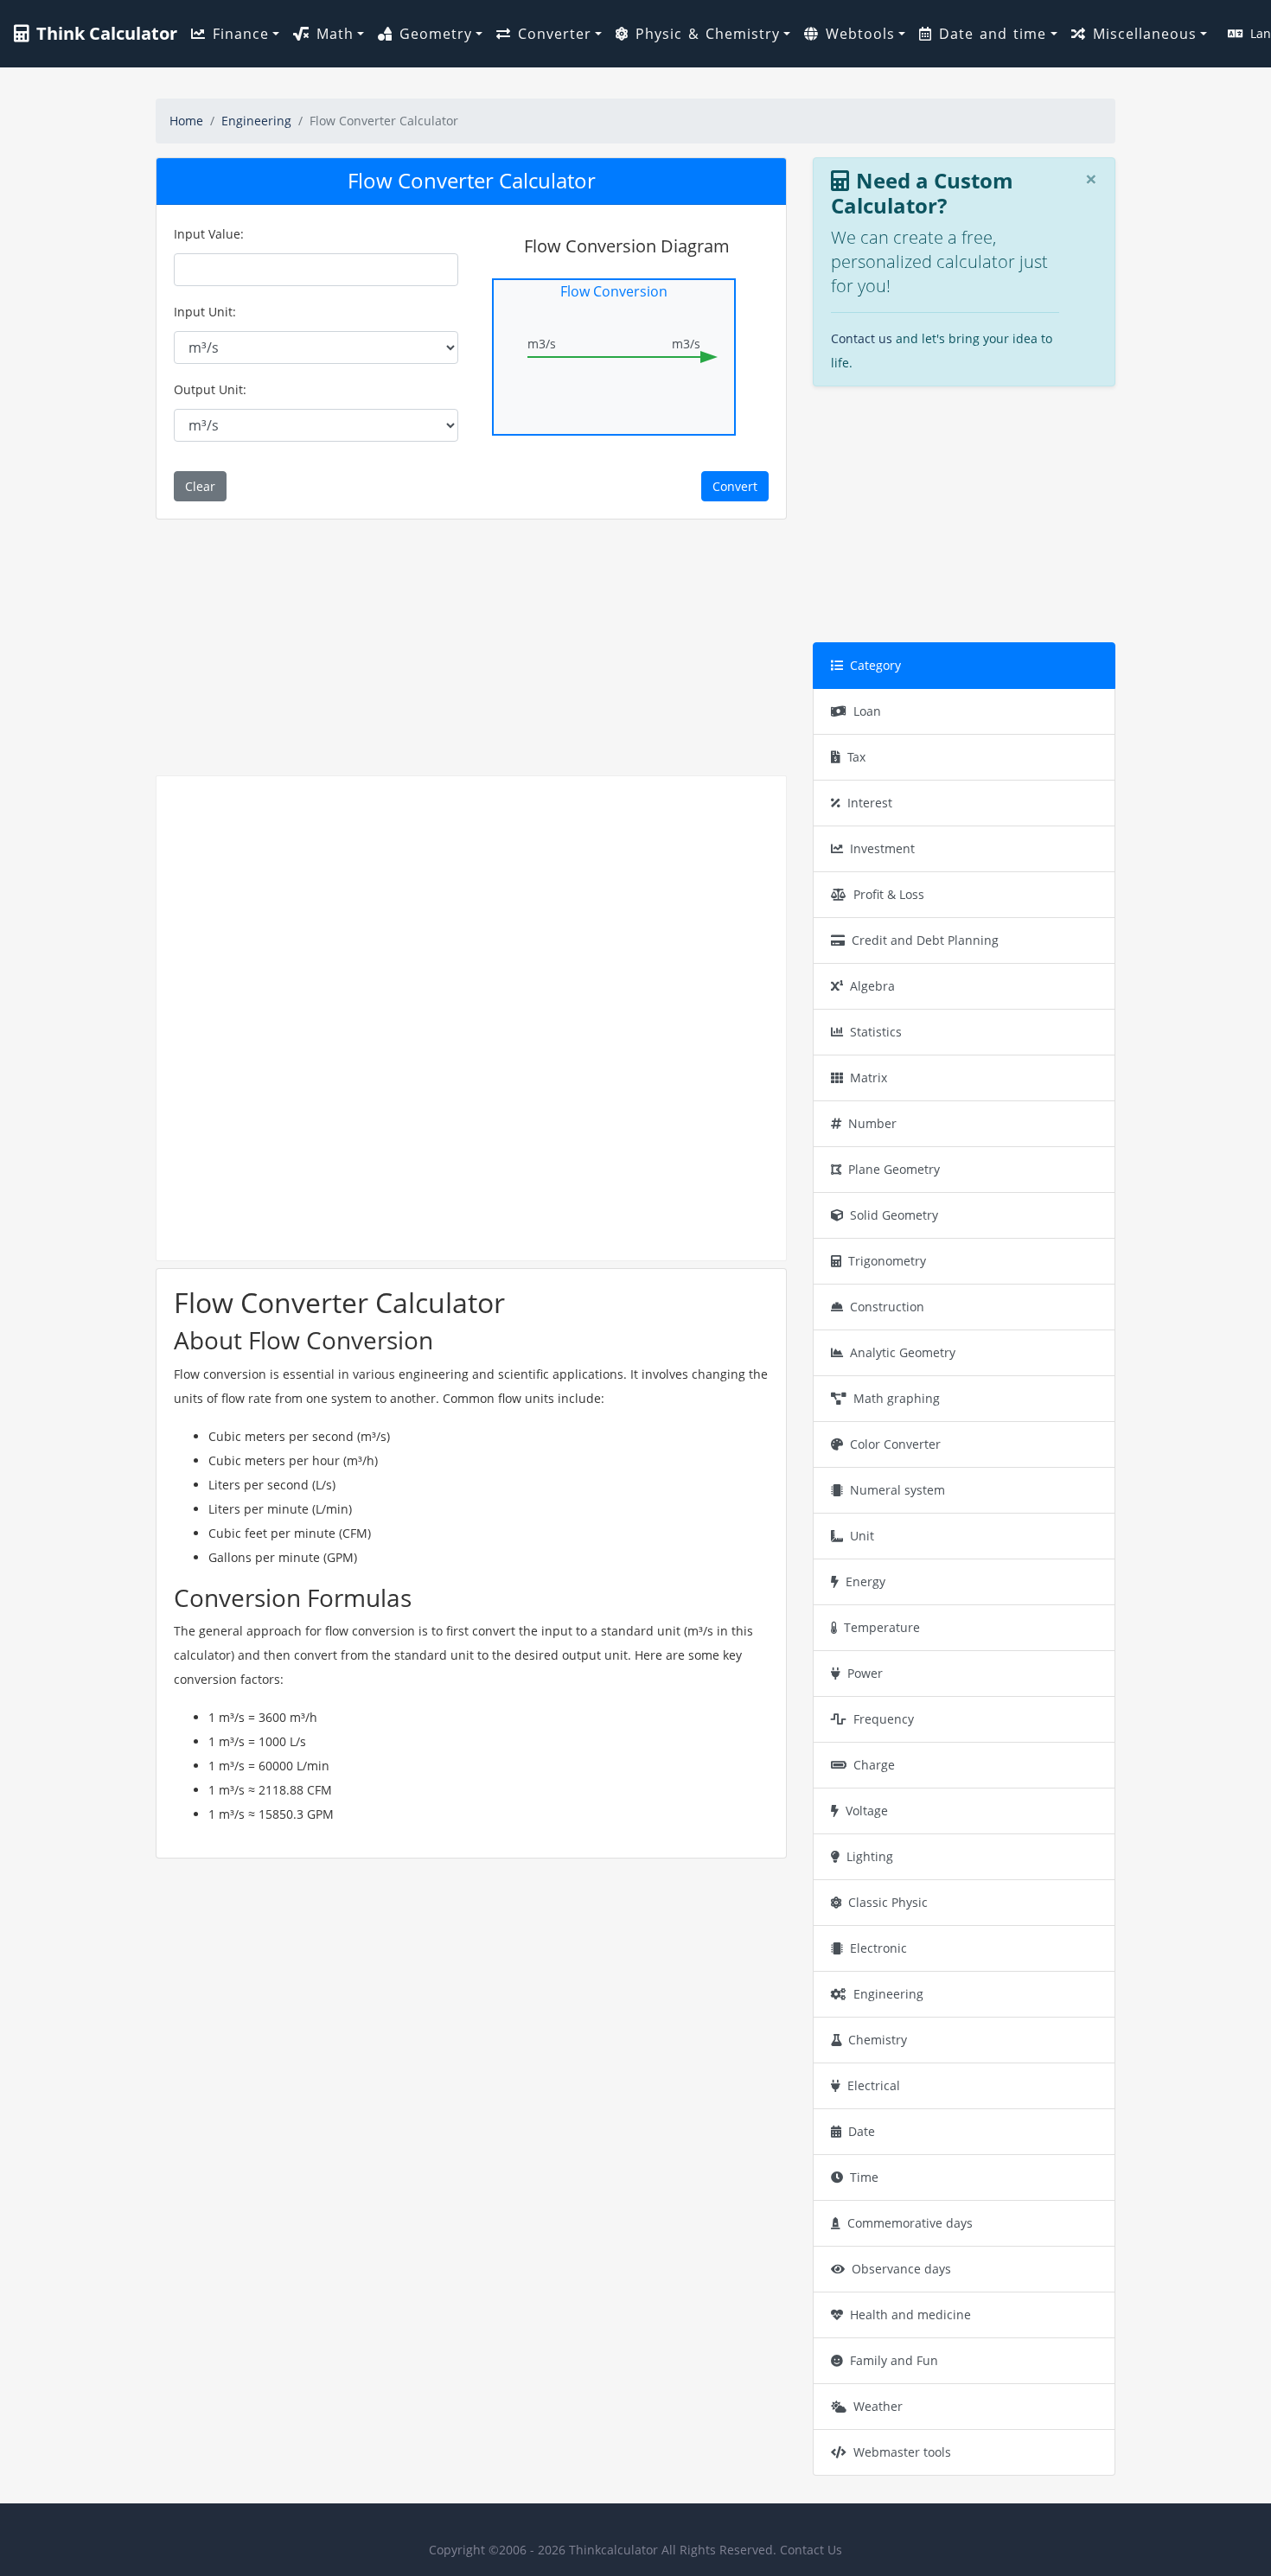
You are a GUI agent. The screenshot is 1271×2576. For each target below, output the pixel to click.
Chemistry (878, 2040)
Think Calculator (107, 33)
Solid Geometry (894, 1215)
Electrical (874, 2085)
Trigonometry (887, 1261)
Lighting (870, 1856)
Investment (882, 848)
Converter (555, 34)
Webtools (860, 34)
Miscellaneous (1145, 34)
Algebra (872, 986)
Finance (241, 34)
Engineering (256, 121)
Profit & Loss (889, 894)
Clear (200, 486)
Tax (856, 757)
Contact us (862, 338)
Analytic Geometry (903, 1352)
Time (864, 2177)
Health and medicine (910, 2315)
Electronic (878, 1948)
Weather (878, 2406)
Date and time (993, 34)
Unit (862, 1536)
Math (335, 34)
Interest (870, 803)
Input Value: (209, 234)
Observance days (901, 2269)
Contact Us (811, 2550)
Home (186, 121)
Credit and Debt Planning (925, 940)
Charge (874, 1765)
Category (875, 665)
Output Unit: (210, 389)
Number (872, 1123)
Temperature (882, 1627)
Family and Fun (894, 2360)
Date (862, 2131)
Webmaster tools (902, 2452)
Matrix (869, 1078)
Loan (867, 711)
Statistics (876, 1032)
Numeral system (897, 1490)
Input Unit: (205, 312)
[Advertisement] (471, 647)
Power (865, 1673)
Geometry (436, 34)
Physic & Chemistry (708, 34)
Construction (887, 1307)
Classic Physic (888, 1902)
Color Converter (895, 1444)
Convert (735, 486)
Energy (865, 1581)
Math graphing (897, 1398)
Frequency (884, 1719)
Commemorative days (910, 2223)
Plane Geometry (894, 1169)
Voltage (867, 1811)
